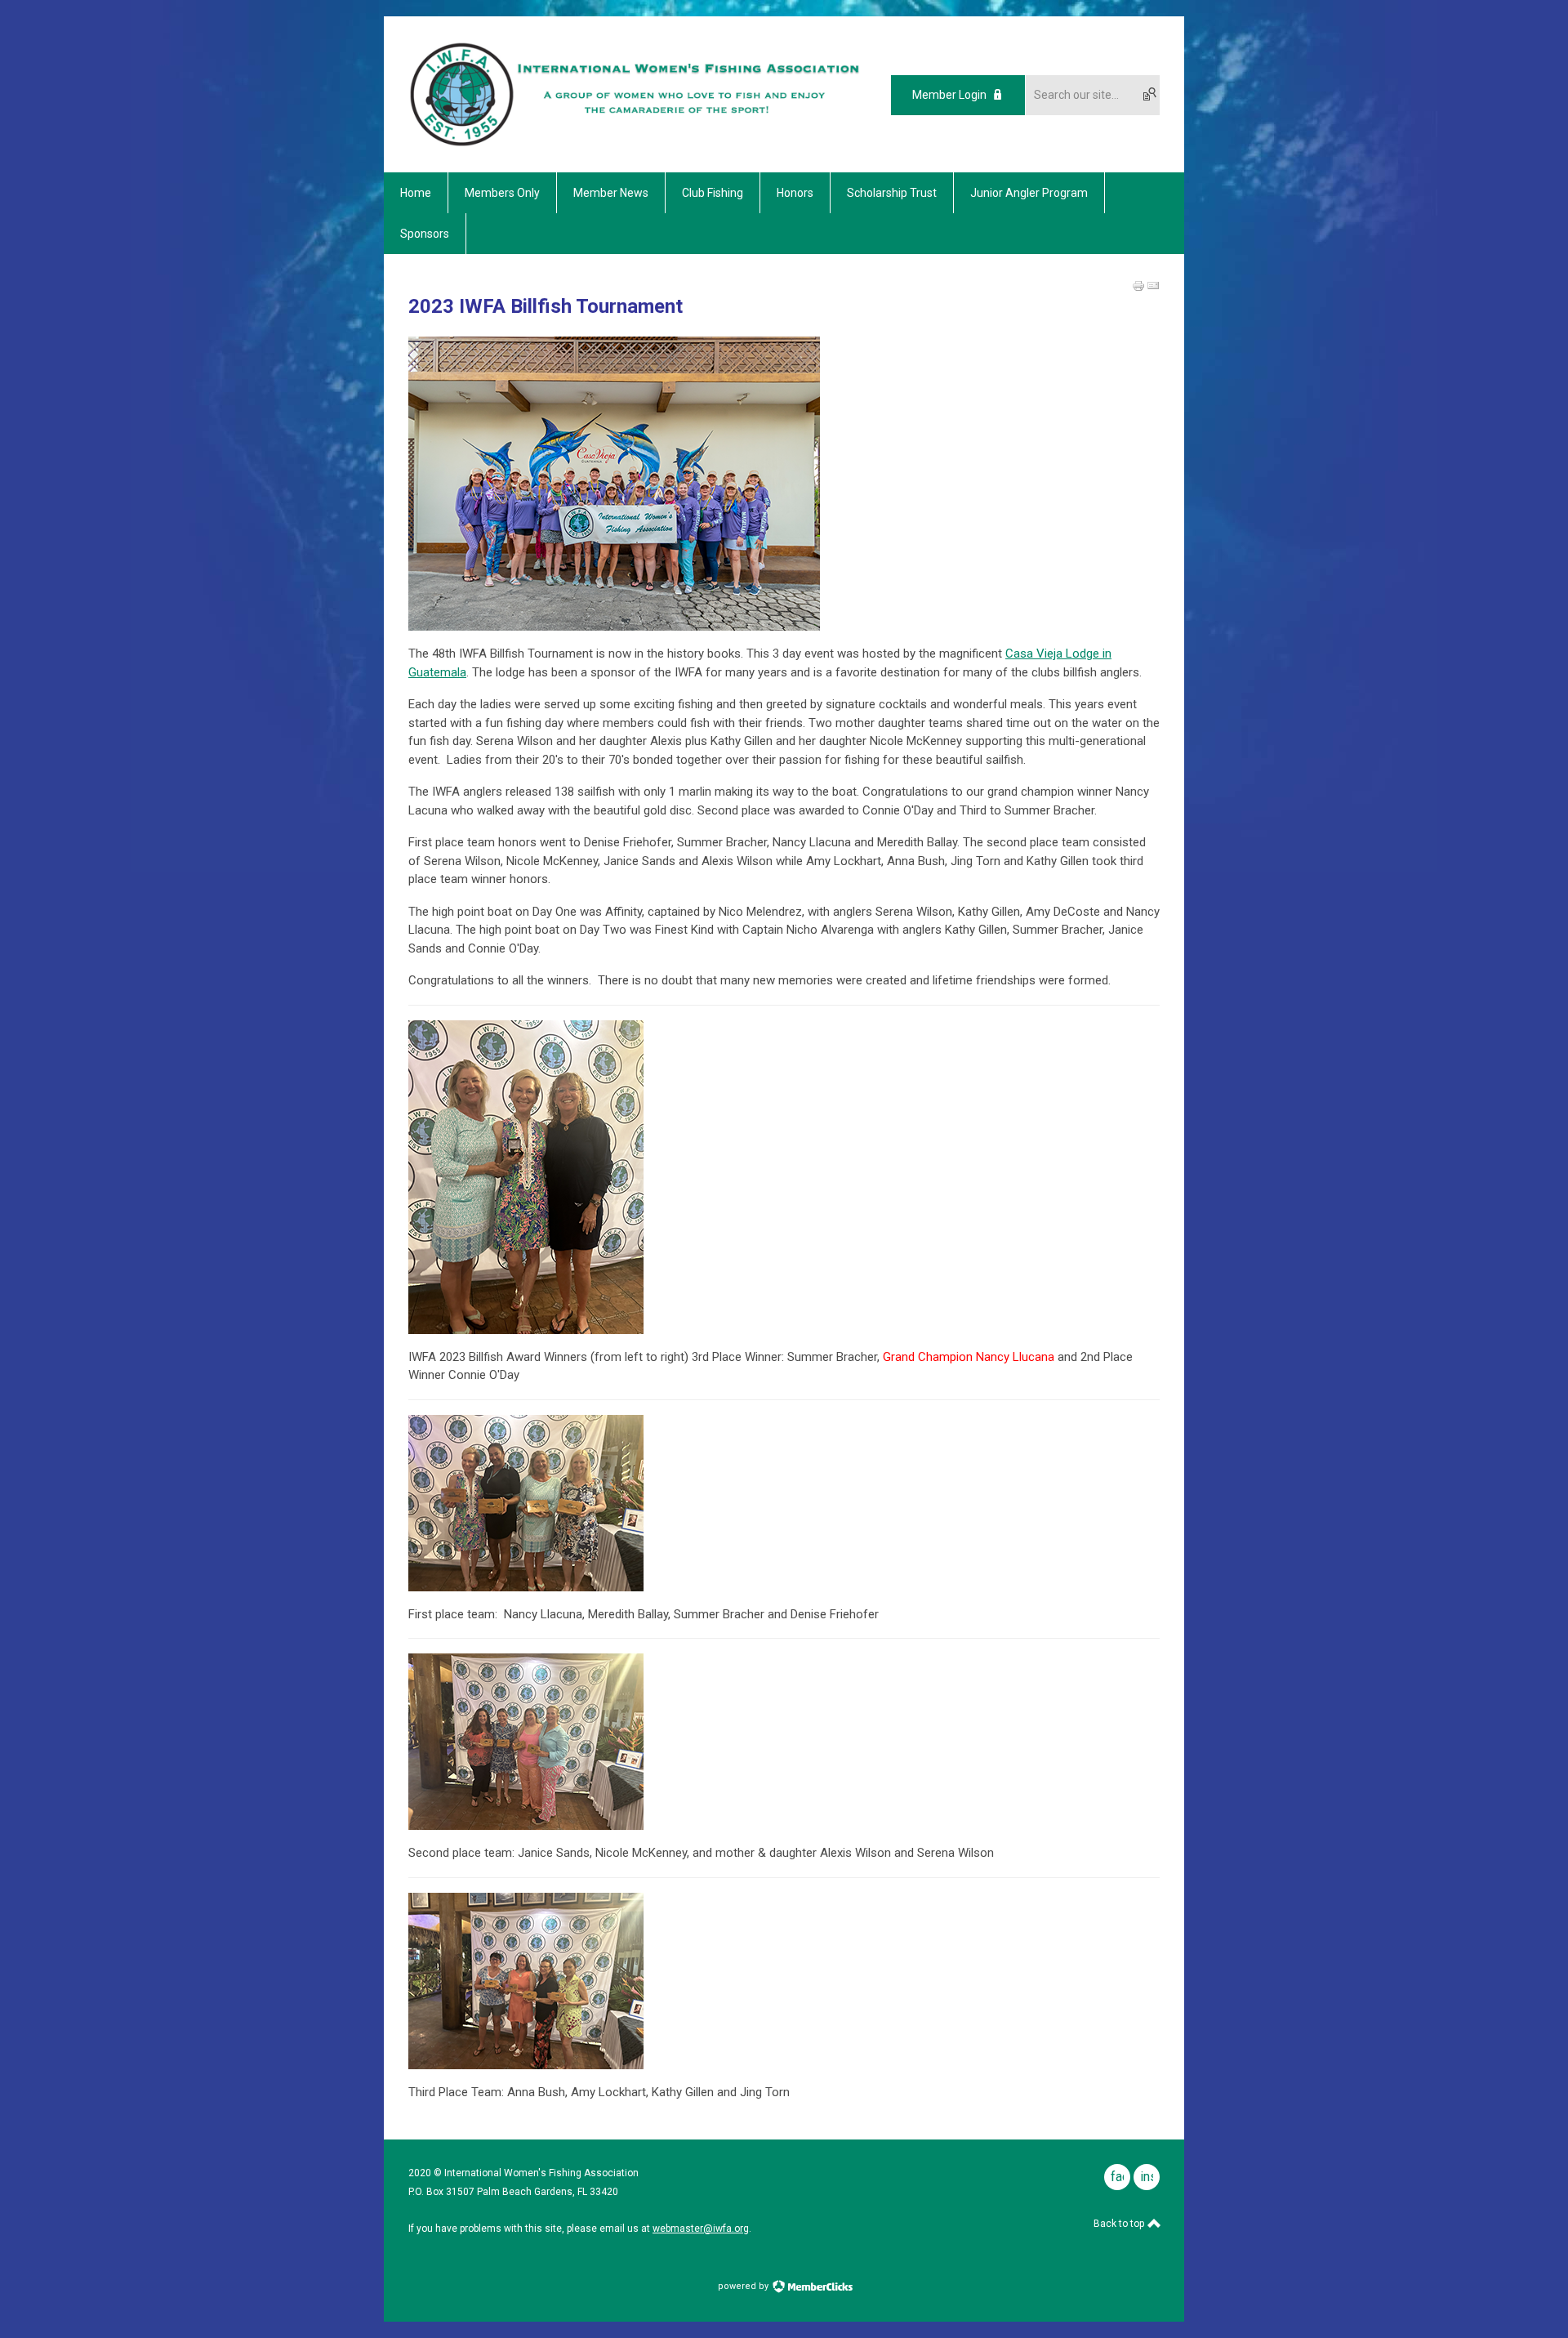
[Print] (1138, 286)
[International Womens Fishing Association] (635, 144)
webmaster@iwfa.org (701, 2229)
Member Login (949, 95)
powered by (744, 2286)
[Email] (1153, 286)
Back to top (1120, 2224)
